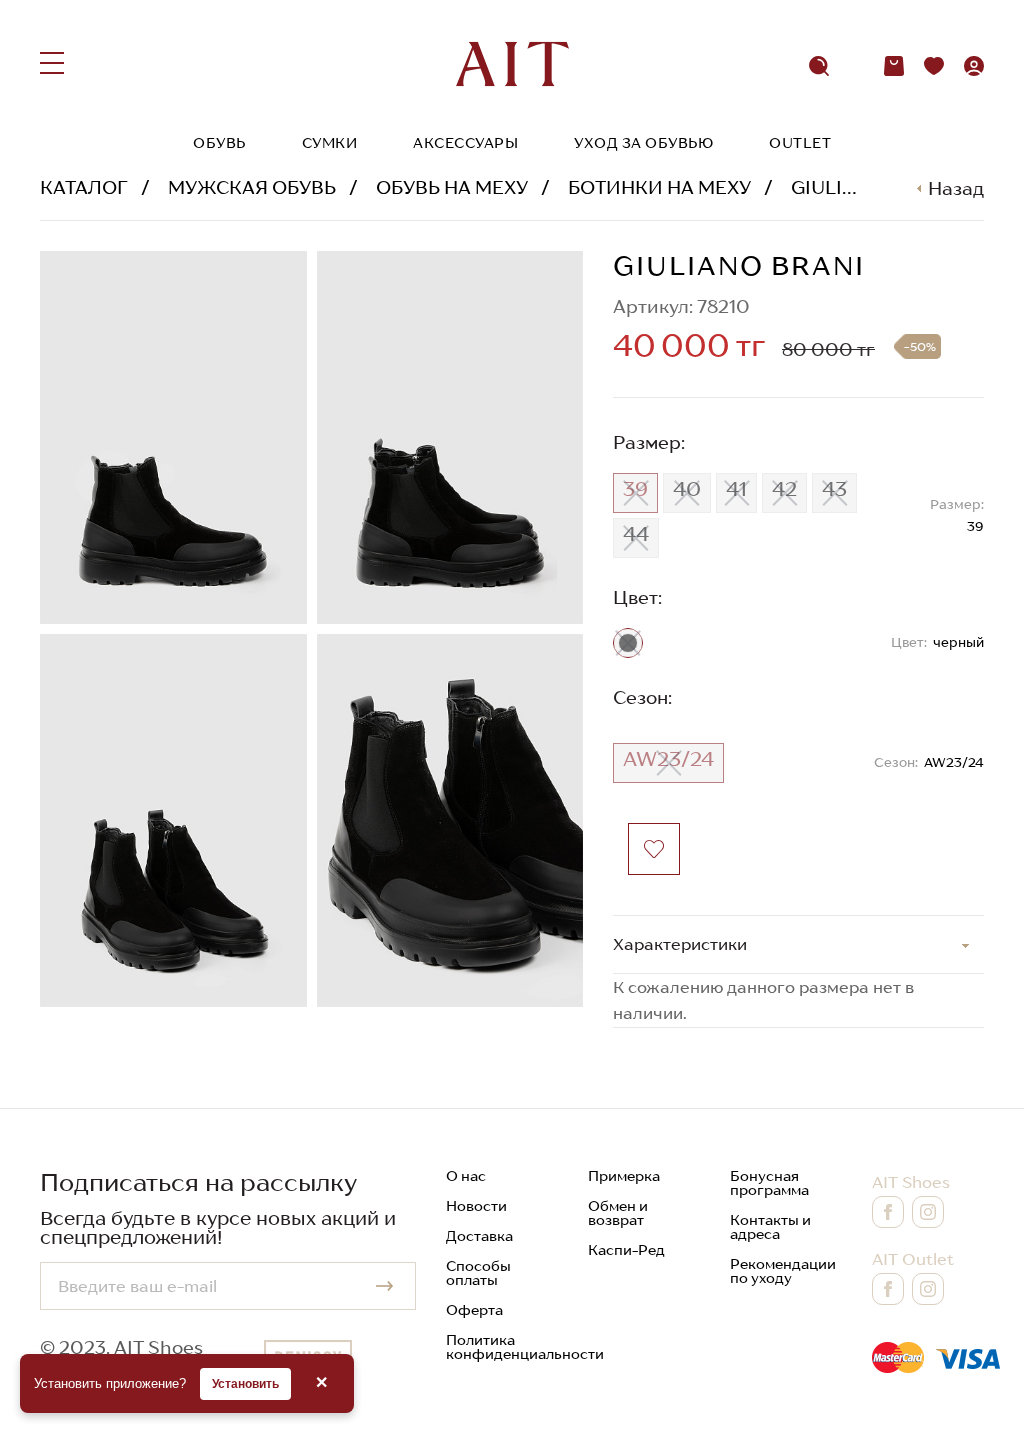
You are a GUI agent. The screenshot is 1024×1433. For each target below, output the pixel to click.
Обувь (219, 143)
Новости (476, 1206)
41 (736, 489)
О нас (466, 1176)
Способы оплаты (478, 1273)
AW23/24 (668, 759)
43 (834, 489)
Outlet (800, 143)
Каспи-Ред (626, 1250)
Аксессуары (465, 143)
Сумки (330, 143)
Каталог (84, 187)
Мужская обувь (252, 187)
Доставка (479, 1236)
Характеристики (680, 944)
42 (784, 489)
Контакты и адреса (770, 1227)
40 (687, 489)
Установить (245, 1384)
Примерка (624, 1176)
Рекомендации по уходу (783, 1271)
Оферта (474, 1310)
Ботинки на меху (659, 187)
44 (636, 534)
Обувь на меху (452, 187)
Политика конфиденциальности (525, 1347)
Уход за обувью (643, 143)
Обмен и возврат (618, 1213)
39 (635, 489)
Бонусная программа (769, 1183)
